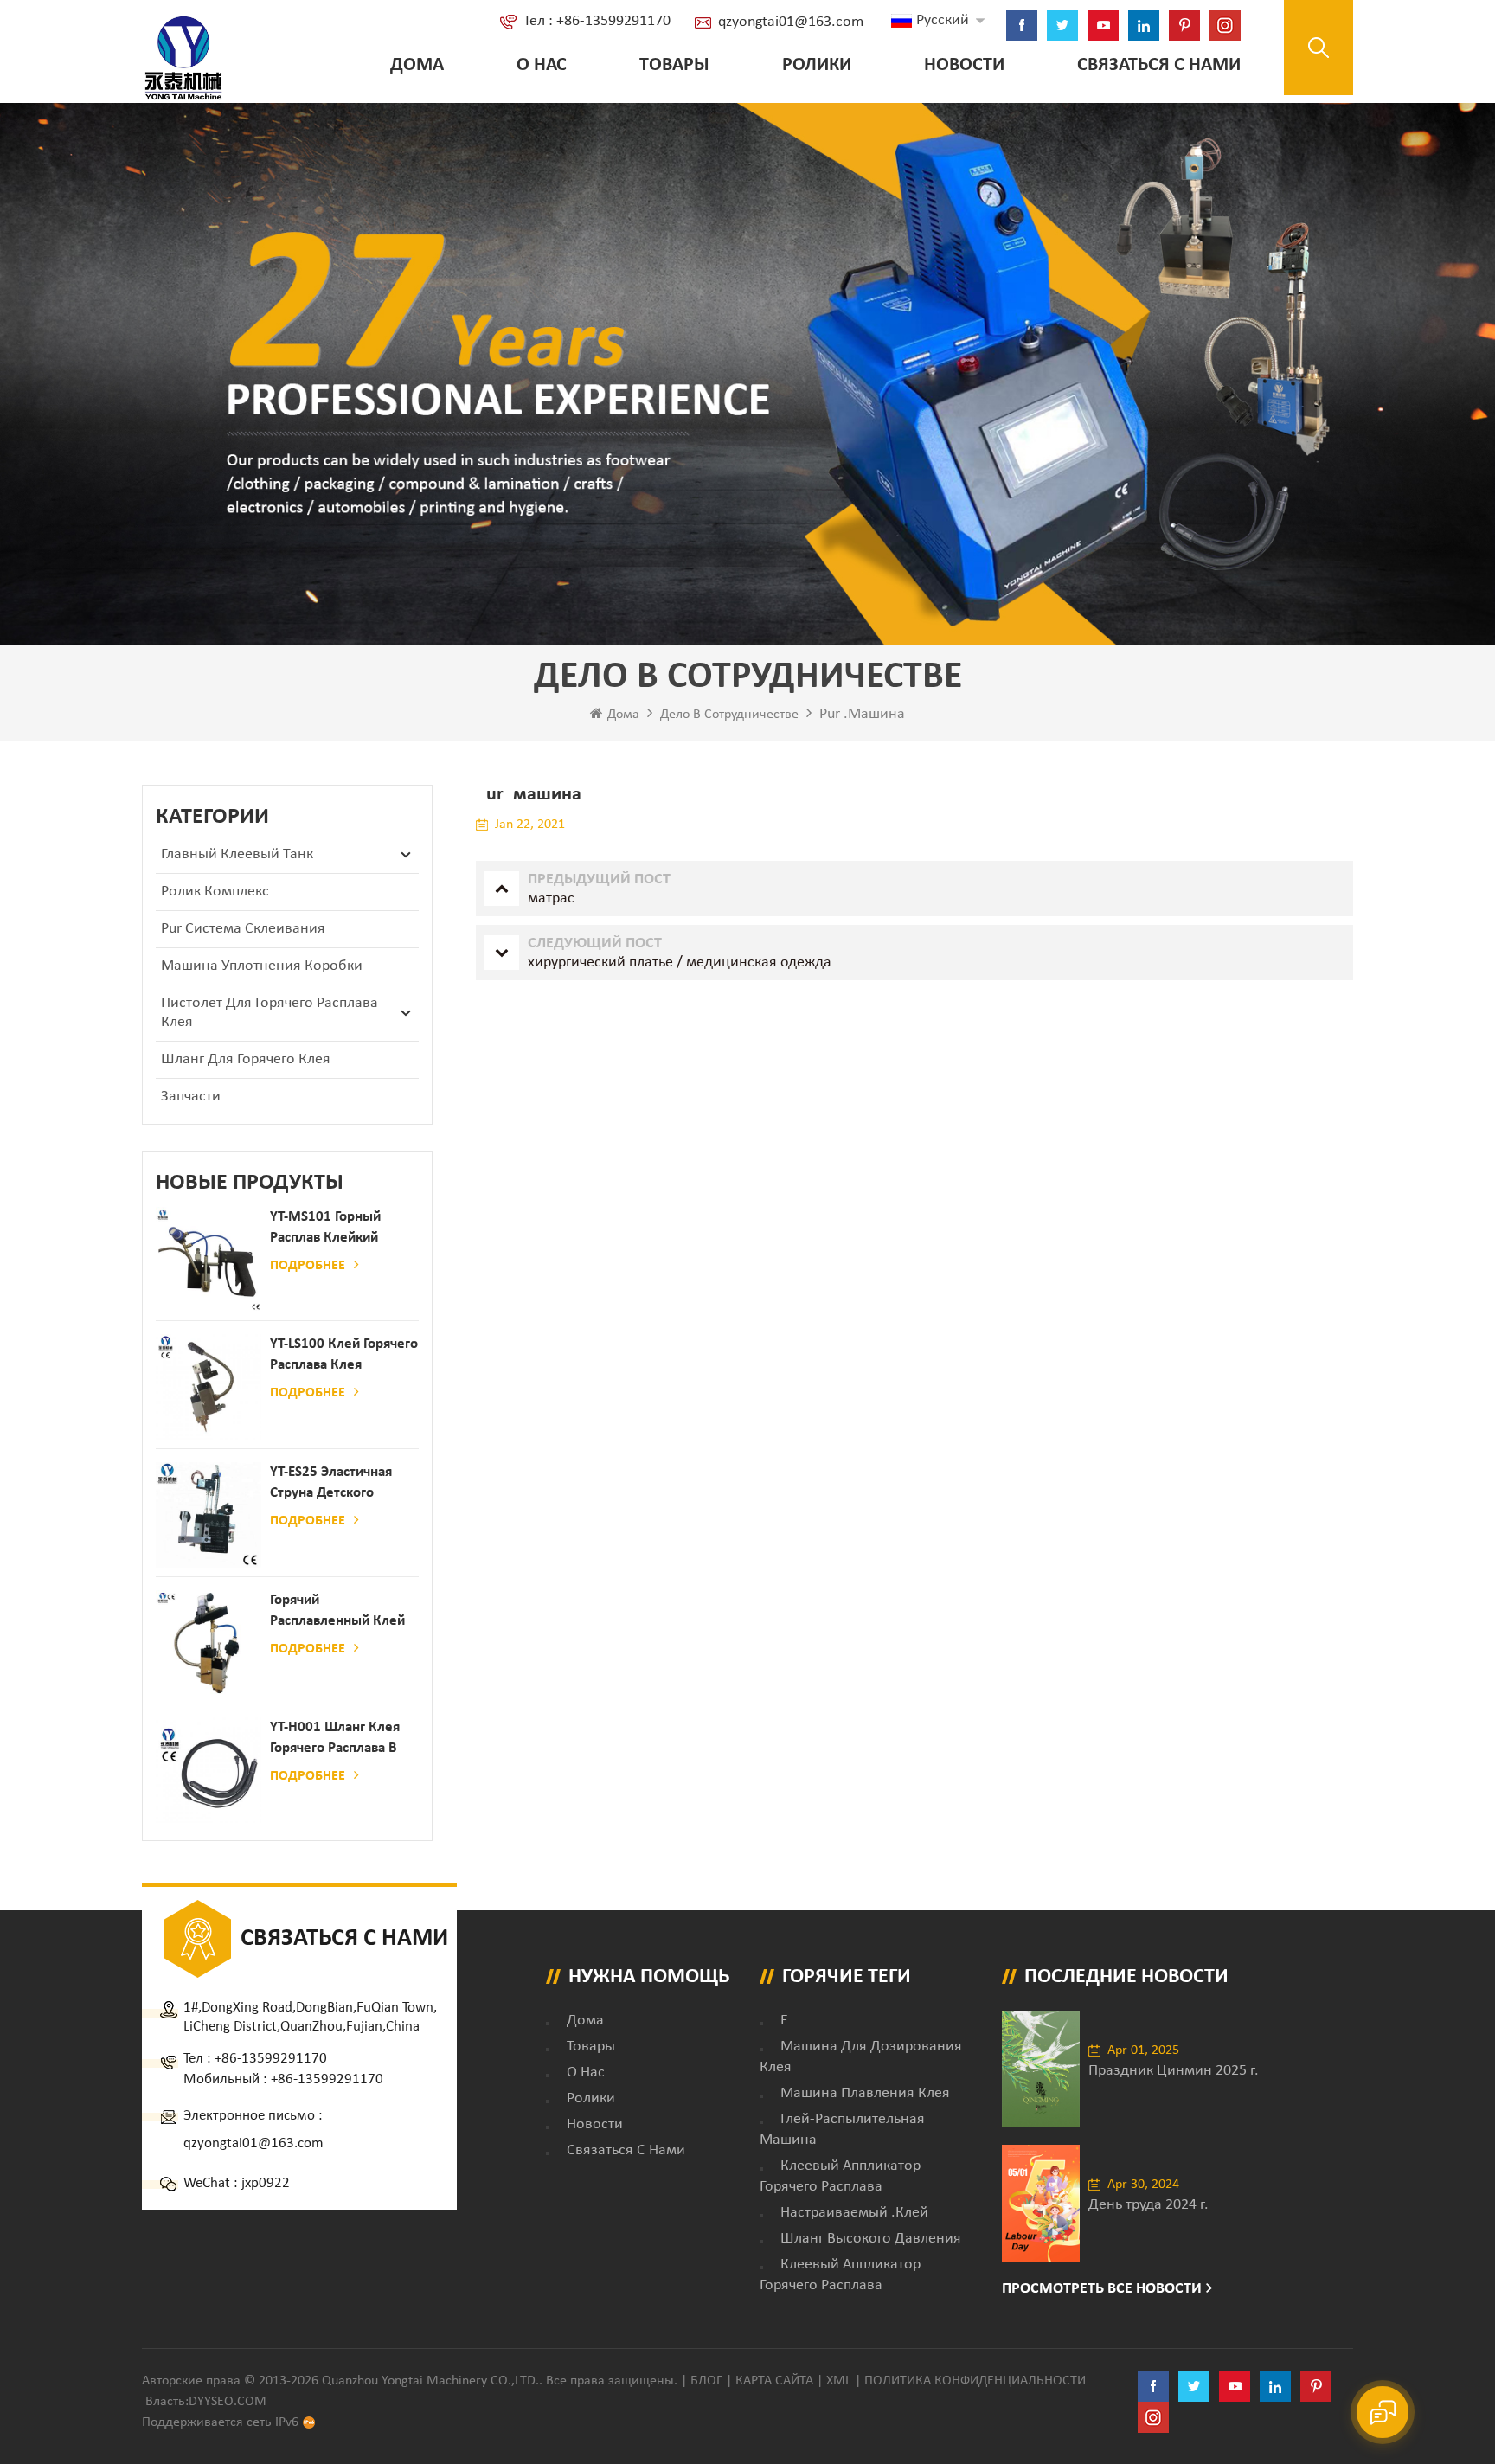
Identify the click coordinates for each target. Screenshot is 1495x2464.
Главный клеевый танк (237, 854)
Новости (964, 65)
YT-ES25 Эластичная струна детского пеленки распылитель (341, 1484)
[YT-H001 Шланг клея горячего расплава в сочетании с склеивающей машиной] (209, 1770)
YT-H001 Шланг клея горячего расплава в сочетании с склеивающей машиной (335, 1739)
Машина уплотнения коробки (262, 966)
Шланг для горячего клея (246, 1059)
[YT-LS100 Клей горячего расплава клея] (209, 1387)
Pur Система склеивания (243, 929)
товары (591, 2047)
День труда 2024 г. (1149, 2205)
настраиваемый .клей (854, 2213)
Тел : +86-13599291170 (597, 21)
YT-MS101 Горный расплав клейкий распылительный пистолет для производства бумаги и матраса (338, 1229)
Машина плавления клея (865, 2093)
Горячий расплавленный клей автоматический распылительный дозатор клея (337, 1612)
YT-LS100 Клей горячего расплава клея (344, 1354)
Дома (417, 65)
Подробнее (308, 1266)
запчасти (191, 1097)
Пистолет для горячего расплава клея (269, 1013)
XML (839, 2381)
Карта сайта (774, 2381)
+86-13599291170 (271, 2059)
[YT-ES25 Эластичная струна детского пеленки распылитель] (209, 1515)
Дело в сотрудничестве (729, 715)
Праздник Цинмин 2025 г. (1174, 2071)
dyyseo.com (228, 2402)
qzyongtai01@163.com (791, 22)
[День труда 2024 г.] (1041, 2203)
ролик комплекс (215, 892)
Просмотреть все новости (1102, 2289)
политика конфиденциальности (975, 2381)
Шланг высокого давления (871, 2239)
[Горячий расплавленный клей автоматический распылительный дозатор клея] (209, 1643)
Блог (706, 2381)
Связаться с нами (1159, 65)
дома (585, 2021)
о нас (542, 65)
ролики (817, 65)
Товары (674, 65)
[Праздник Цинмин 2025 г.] (1041, 2069)
